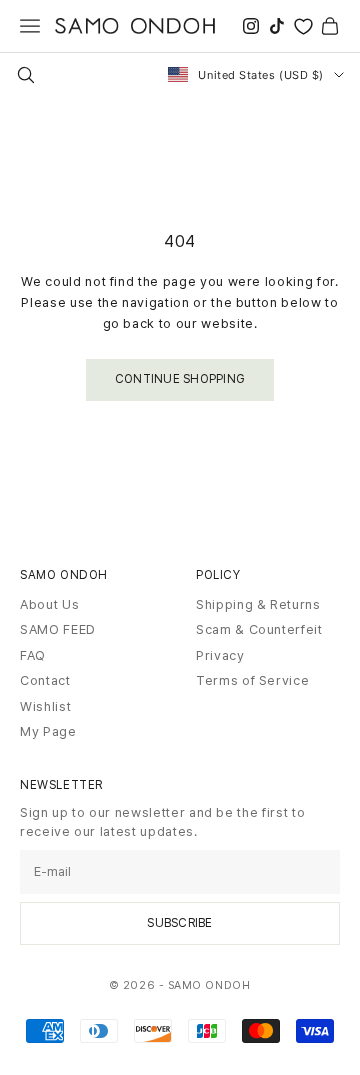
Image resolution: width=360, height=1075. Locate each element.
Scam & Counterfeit (259, 629)
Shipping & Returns (258, 604)
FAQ (33, 655)
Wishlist (45, 706)
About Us (49, 604)
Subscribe (179, 923)
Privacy (220, 655)
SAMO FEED (58, 629)
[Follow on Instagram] (251, 26)
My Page (48, 731)
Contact (45, 680)
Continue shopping (180, 379)
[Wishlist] (303, 26)
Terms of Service (252, 680)
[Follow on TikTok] (277, 26)
